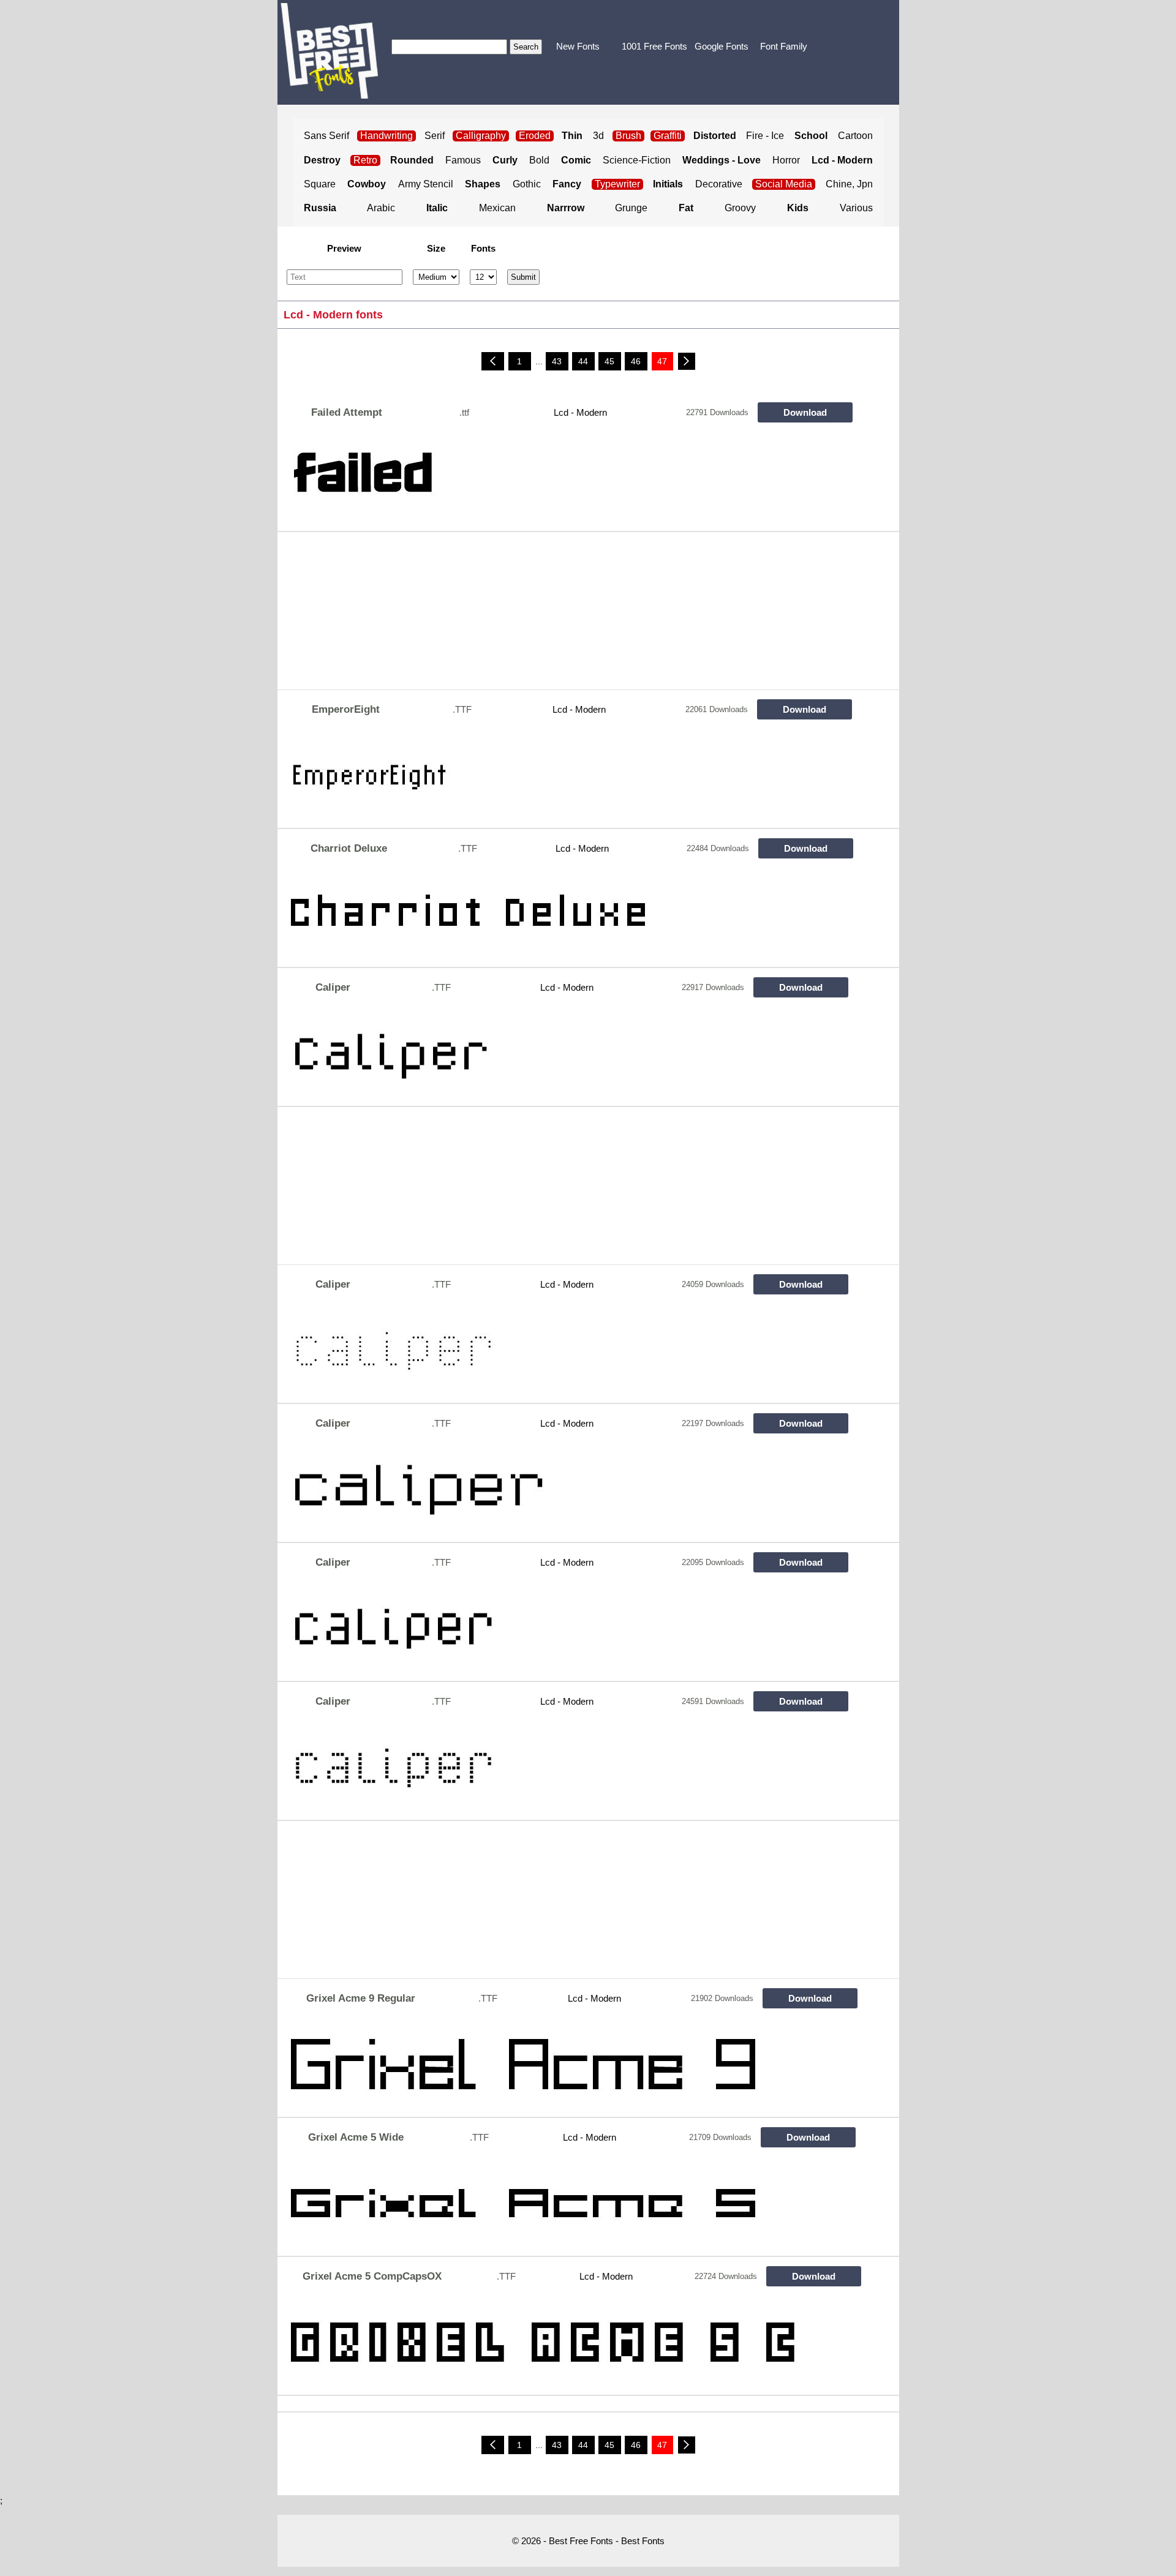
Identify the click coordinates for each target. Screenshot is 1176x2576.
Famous (463, 160)
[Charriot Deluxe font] (568, 917)
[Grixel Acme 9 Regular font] (568, 2067)
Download (805, 412)
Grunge (631, 208)
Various (856, 208)
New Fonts (578, 46)
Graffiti (668, 136)
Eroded (535, 136)
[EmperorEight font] (568, 778)
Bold (539, 160)
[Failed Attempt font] (568, 481)
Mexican (497, 208)
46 (636, 361)
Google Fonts (722, 46)
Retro (365, 160)
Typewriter (617, 184)
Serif (435, 136)
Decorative (719, 184)
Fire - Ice (765, 136)
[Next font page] (687, 361)
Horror (786, 160)
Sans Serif (326, 136)
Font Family (784, 46)
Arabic (381, 208)
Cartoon (855, 136)
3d (598, 136)
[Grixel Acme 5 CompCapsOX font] (568, 2345)
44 (583, 361)
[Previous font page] (493, 361)
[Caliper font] (568, 1056)
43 (557, 361)
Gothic (527, 184)
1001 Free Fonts (654, 46)
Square (320, 184)
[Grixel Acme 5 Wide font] (568, 2206)
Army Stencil (426, 184)
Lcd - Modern (580, 412)
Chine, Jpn (849, 184)
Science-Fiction (637, 160)
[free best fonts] (329, 51)
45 (609, 361)
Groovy (740, 208)
